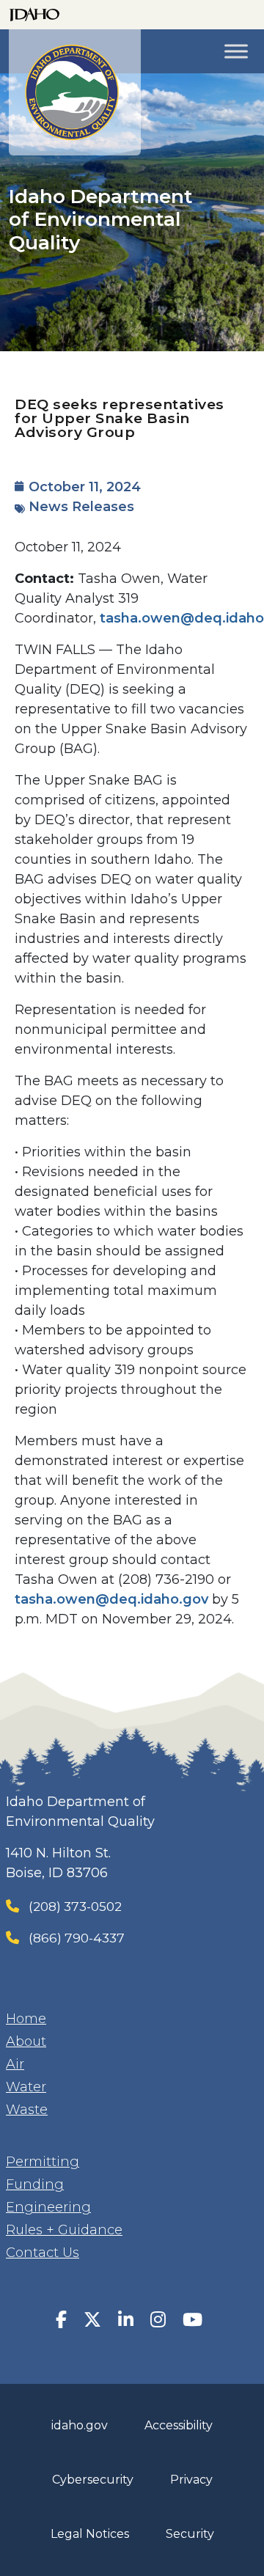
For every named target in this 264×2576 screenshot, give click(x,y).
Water (26, 2087)
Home (26, 2019)
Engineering (48, 2207)
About (26, 2041)
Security (190, 2534)
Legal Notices (90, 2534)
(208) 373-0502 (75, 1906)
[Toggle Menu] (236, 51)
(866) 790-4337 (77, 1938)
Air (15, 2064)
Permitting (43, 2162)
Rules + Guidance (64, 2230)
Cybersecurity (93, 2480)
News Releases (81, 507)
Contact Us (43, 2253)
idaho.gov (80, 2425)
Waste (27, 2110)
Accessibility (179, 2425)
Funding (35, 2184)
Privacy (191, 2480)
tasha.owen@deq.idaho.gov (111, 1599)
